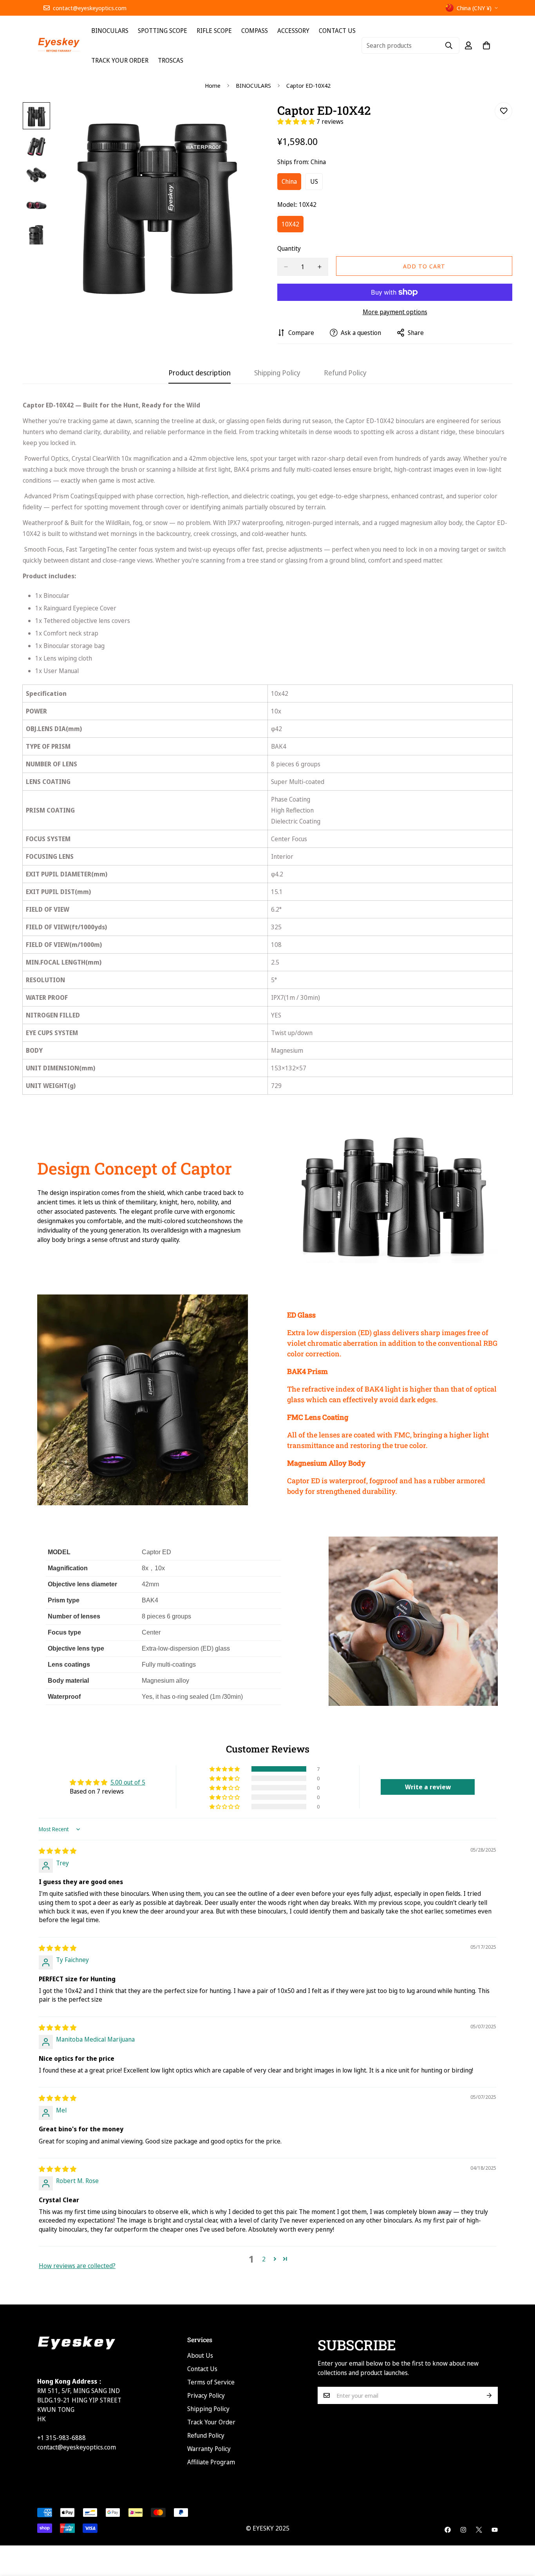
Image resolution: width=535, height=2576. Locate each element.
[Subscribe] (489, 2395)
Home (213, 85)
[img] (58, 1851)
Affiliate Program (211, 2462)
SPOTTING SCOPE (163, 31)
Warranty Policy (209, 2449)
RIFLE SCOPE (214, 31)
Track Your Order (211, 2422)
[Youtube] (495, 2530)
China (291, 184)
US (316, 184)
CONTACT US (337, 31)
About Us (200, 2355)
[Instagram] (463, 2530)
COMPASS (255, 31)
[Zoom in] (241, 119)
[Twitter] (479, 2530)
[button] (297, 121)
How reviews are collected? (77, 2266)
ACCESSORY (293, 31)
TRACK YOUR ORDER (120, 60)
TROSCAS (171, 60)
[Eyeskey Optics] (59, 45)
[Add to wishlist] (503, 111)
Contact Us (202, 2369)
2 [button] (264, 2259)
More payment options (395, 312)
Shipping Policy (208, 2409)
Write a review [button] (428, 1787)
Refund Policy (206, 2435)
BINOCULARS (110, 31)
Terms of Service (211, 2382)
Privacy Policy (206, 2395)
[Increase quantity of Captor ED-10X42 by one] (320, 267)
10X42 (293, 226)
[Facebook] (448, 2530)
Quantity (289, 248)
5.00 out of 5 (128, 1782)
